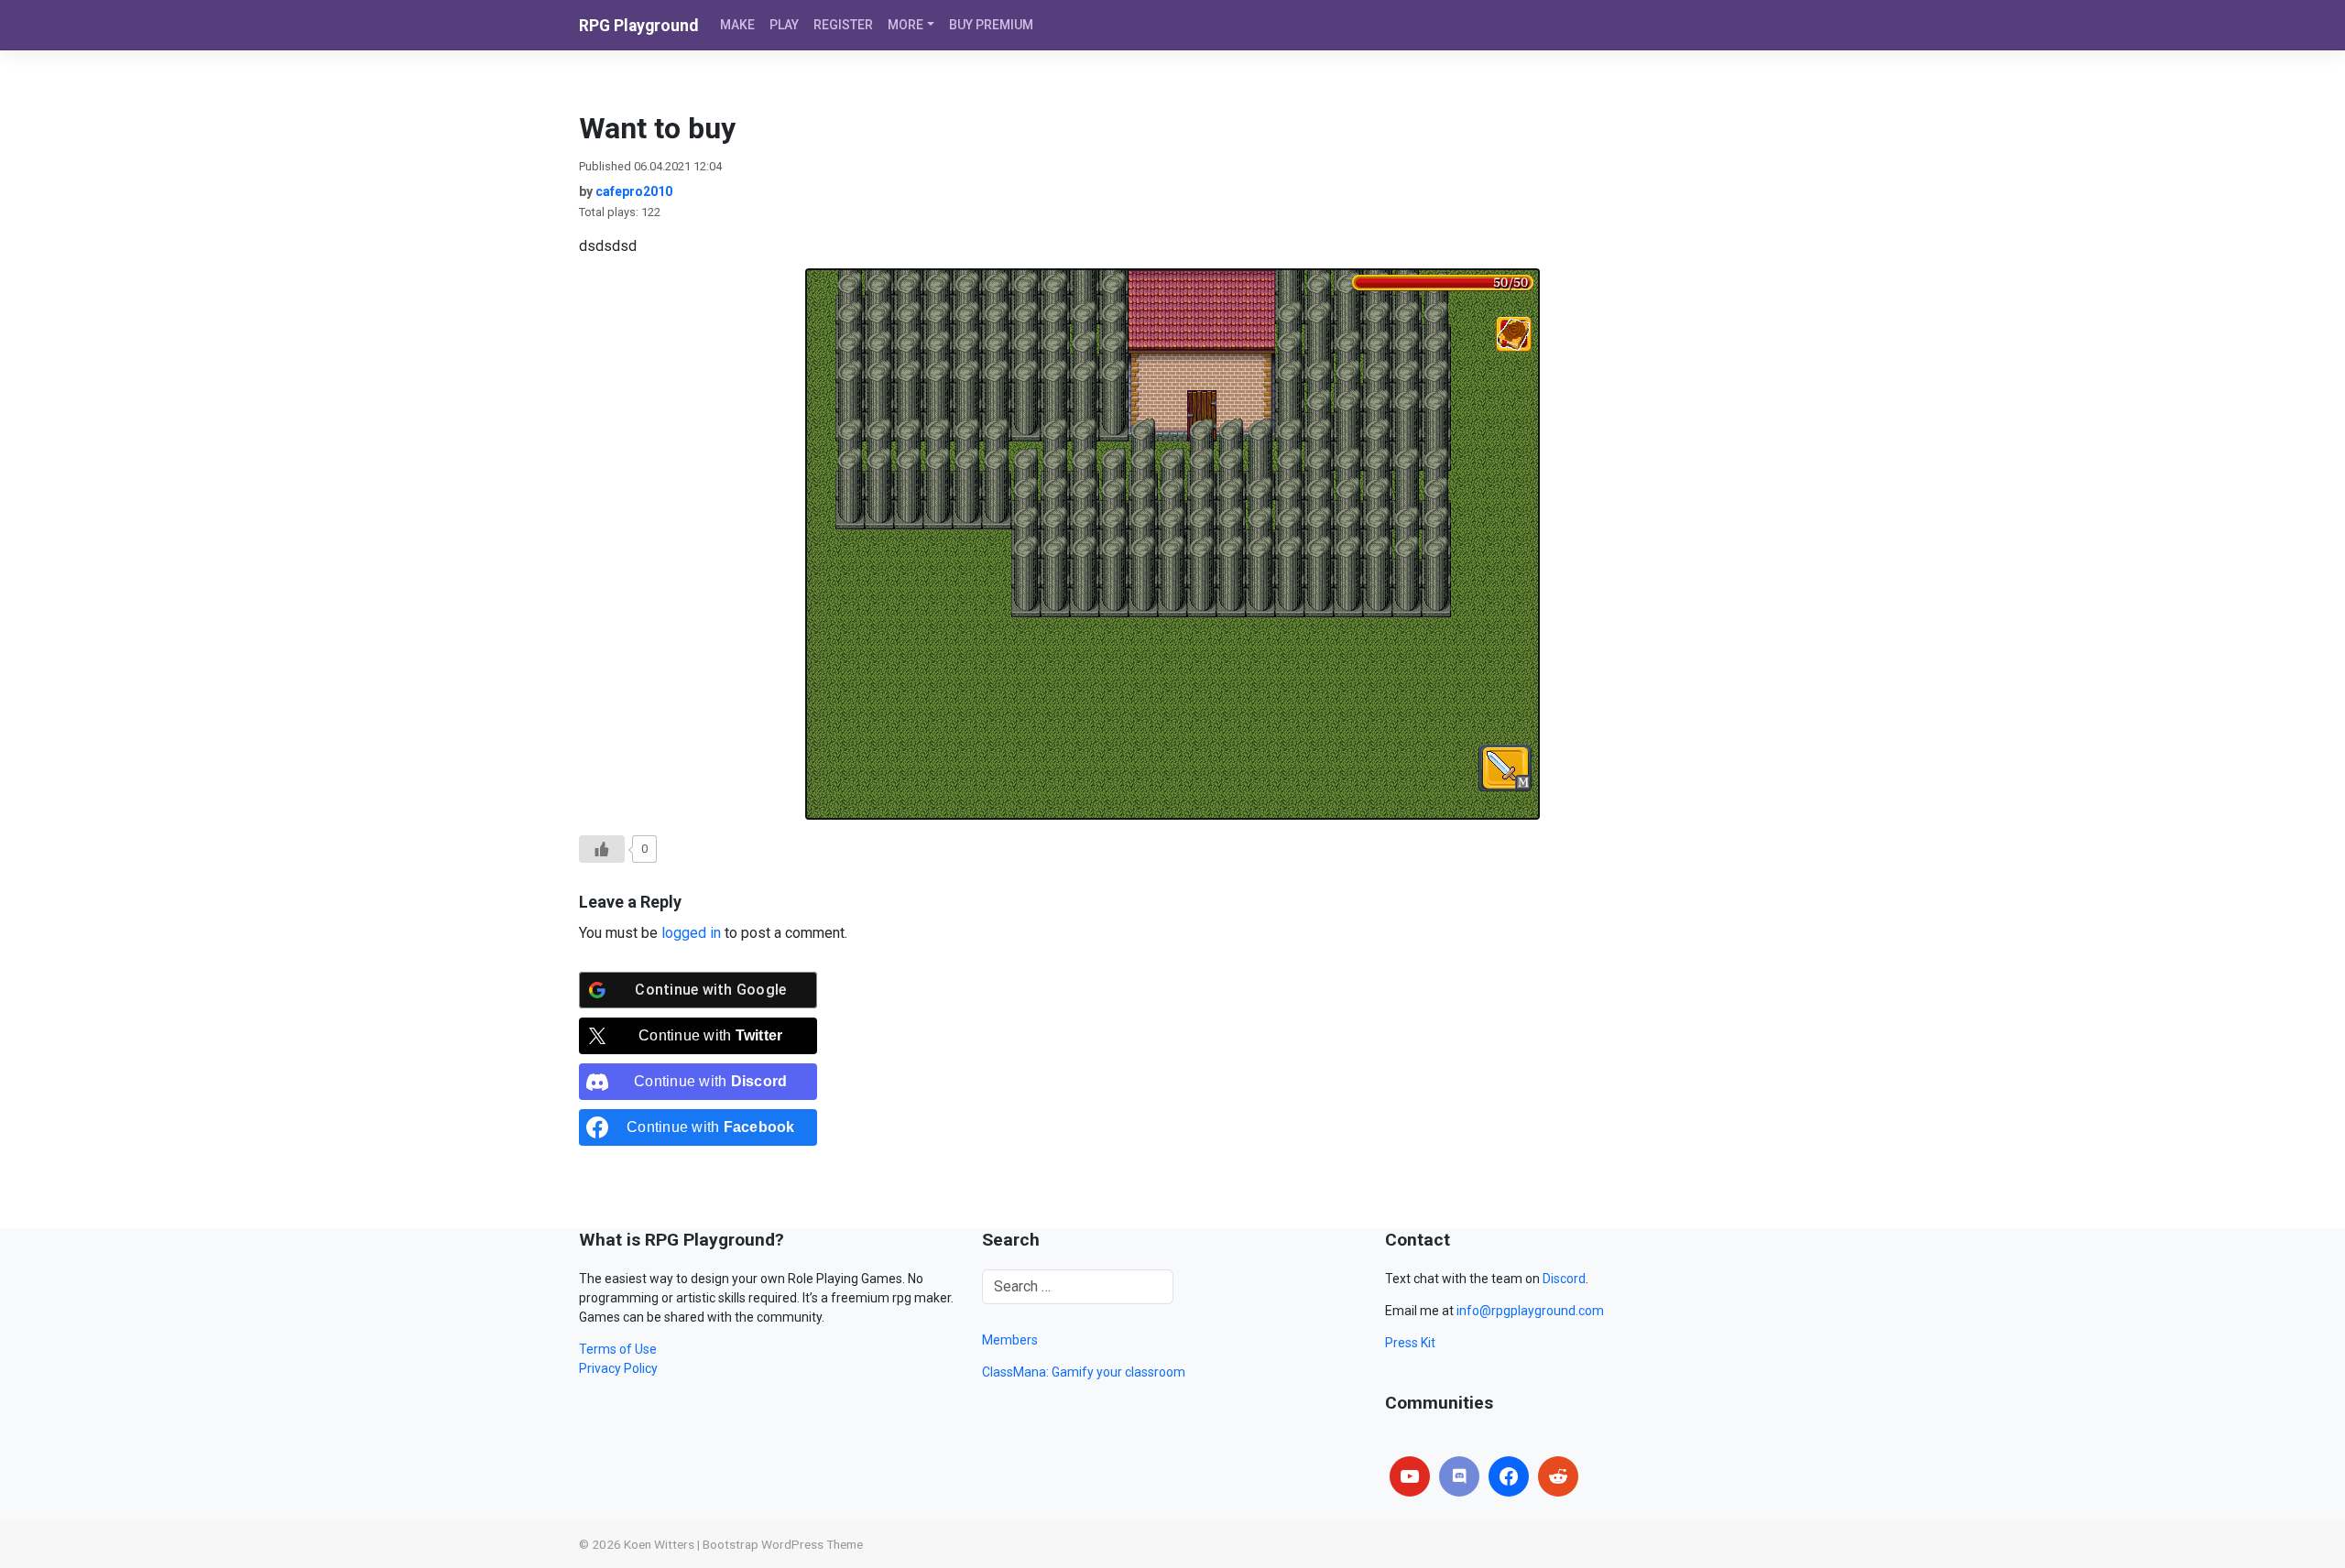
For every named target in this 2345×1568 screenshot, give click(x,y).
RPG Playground (638, 26)
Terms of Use (618, 1349)
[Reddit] (1558, 1476)
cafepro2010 (634, 191)
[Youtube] (1410, 1476)
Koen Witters (659, 1544)
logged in (691, 933)
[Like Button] (602, 849)
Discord (1564, 1279)
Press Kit (1410, 1343)
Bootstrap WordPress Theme (783, 1544)
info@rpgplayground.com (1530, 1311)
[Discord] (1459, 1476)
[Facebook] (1509, 1476)
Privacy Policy (618, 1368)
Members (1010, 1340)
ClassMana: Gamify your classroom (1084, 1372)
